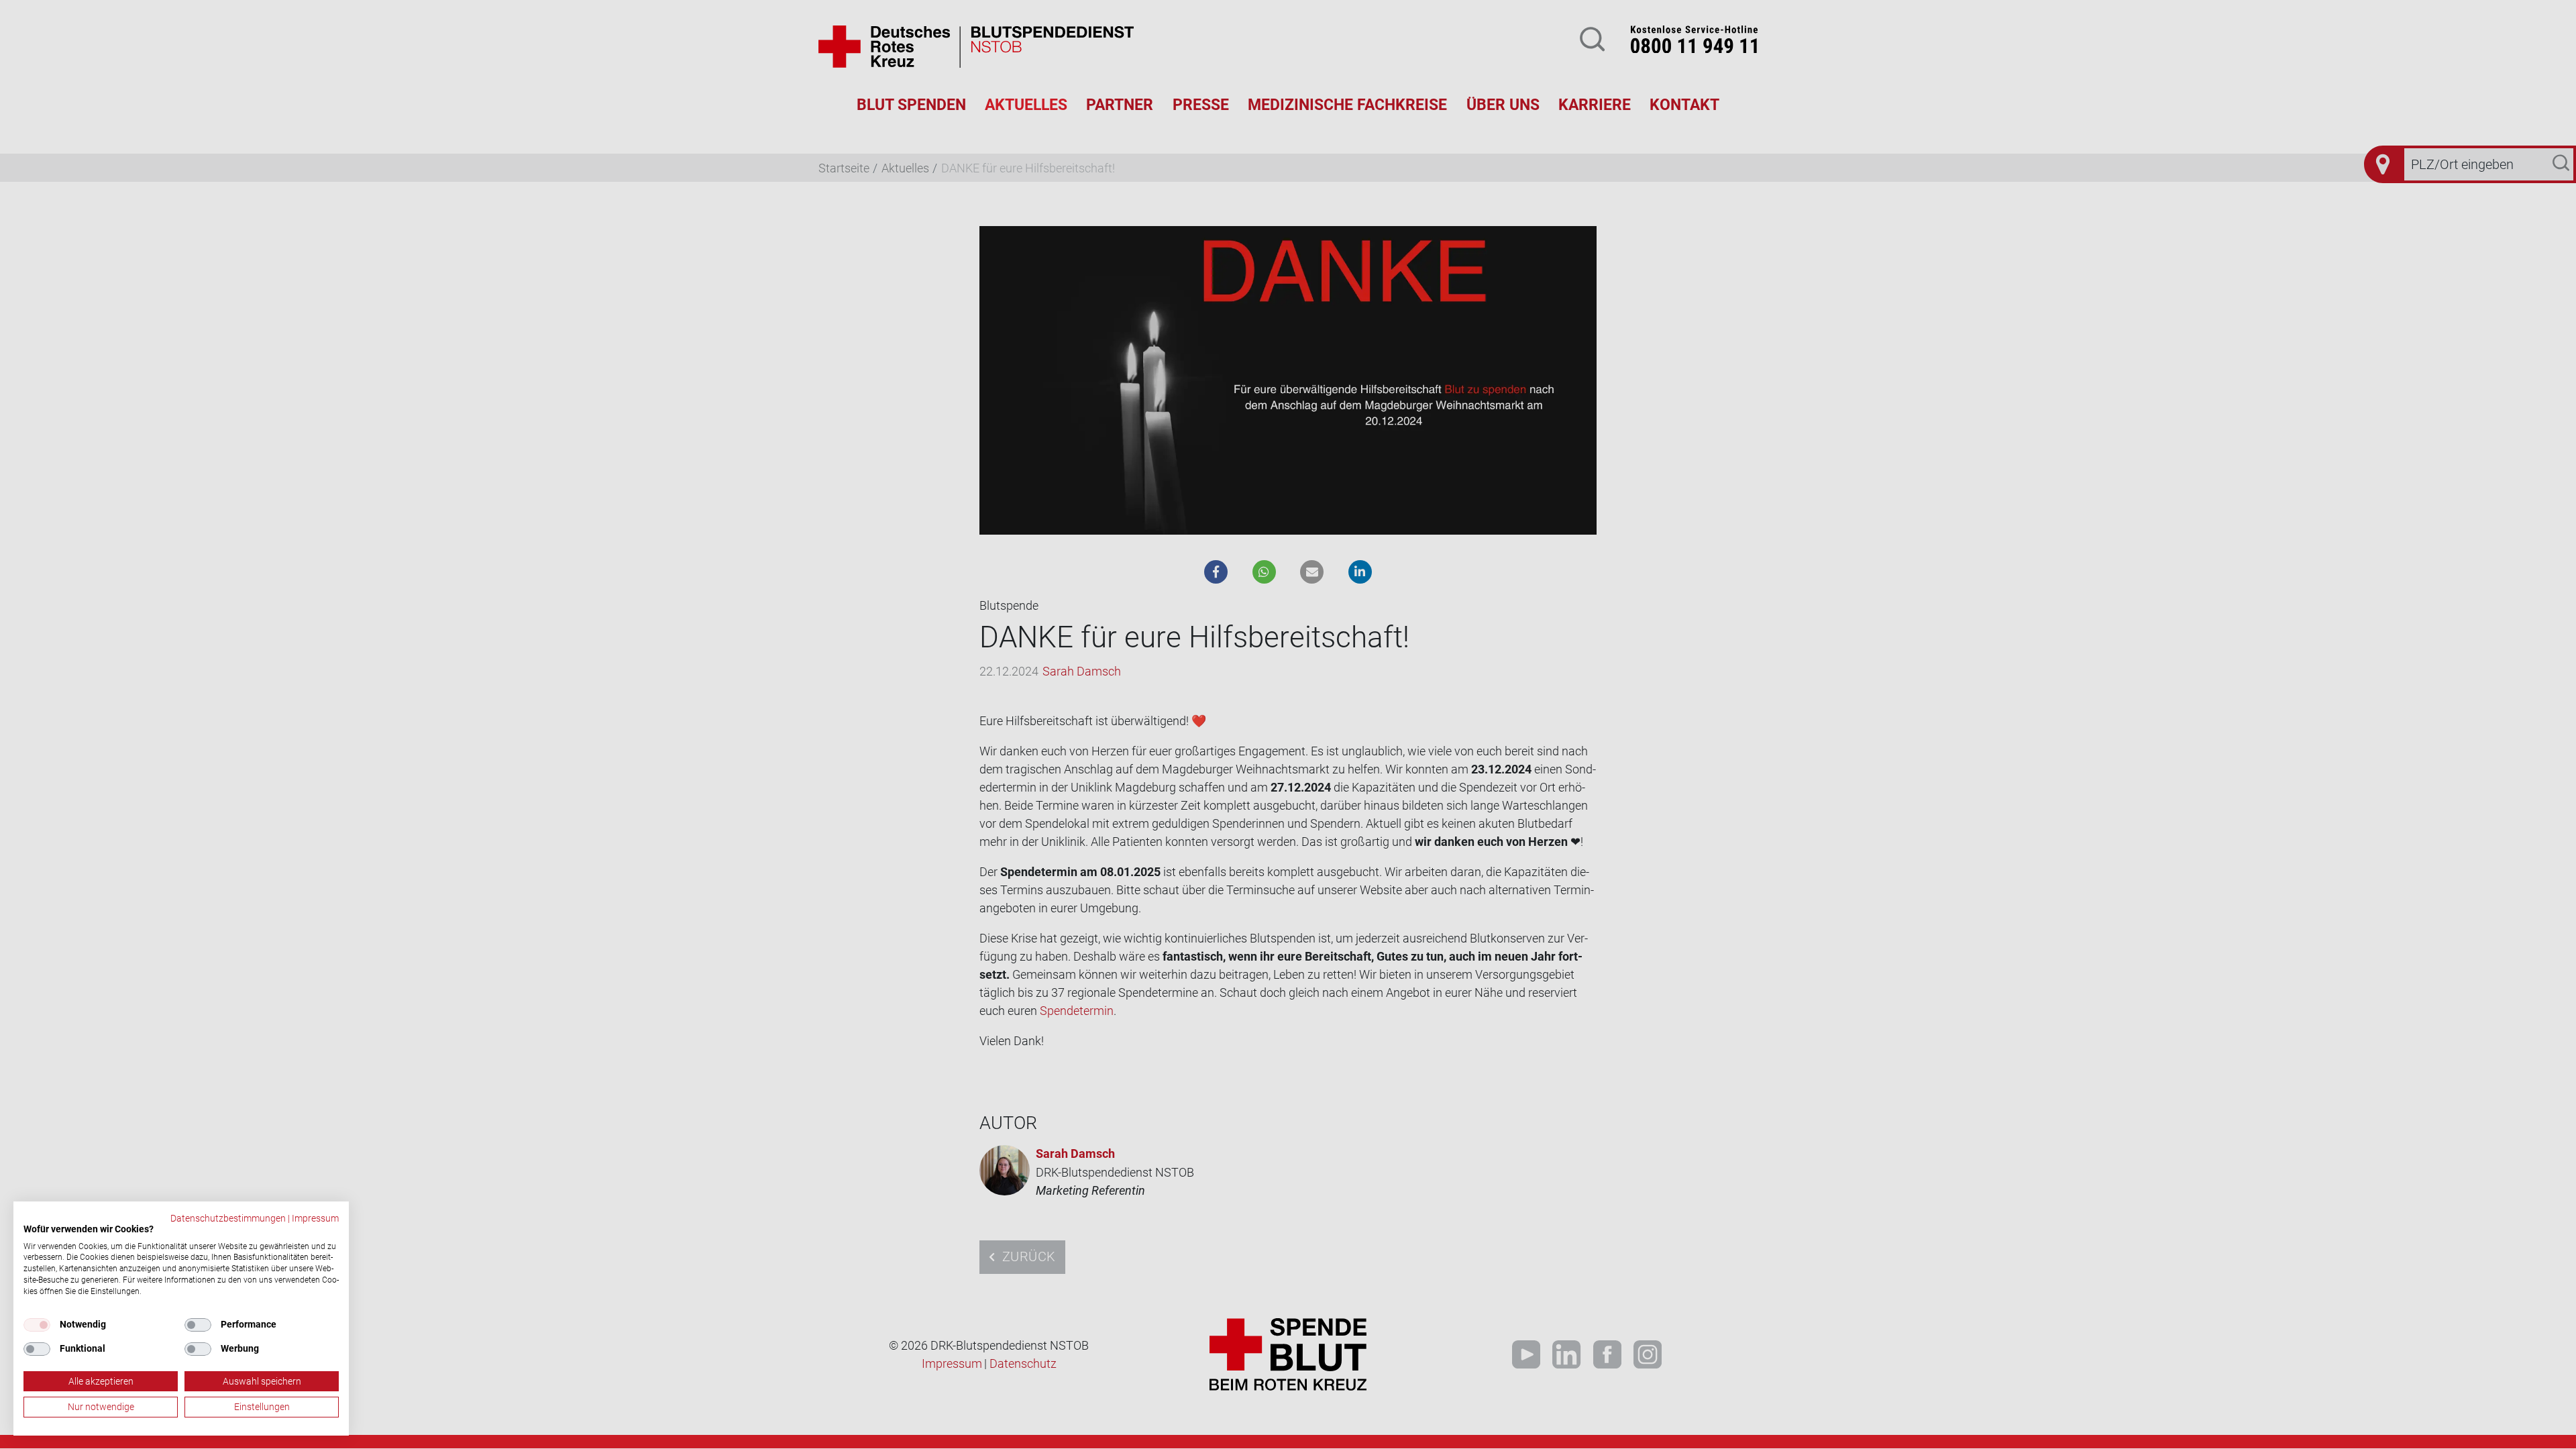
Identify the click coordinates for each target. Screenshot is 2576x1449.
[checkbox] (37, 1325)
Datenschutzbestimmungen (228, 1218)
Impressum (315, 1218)
